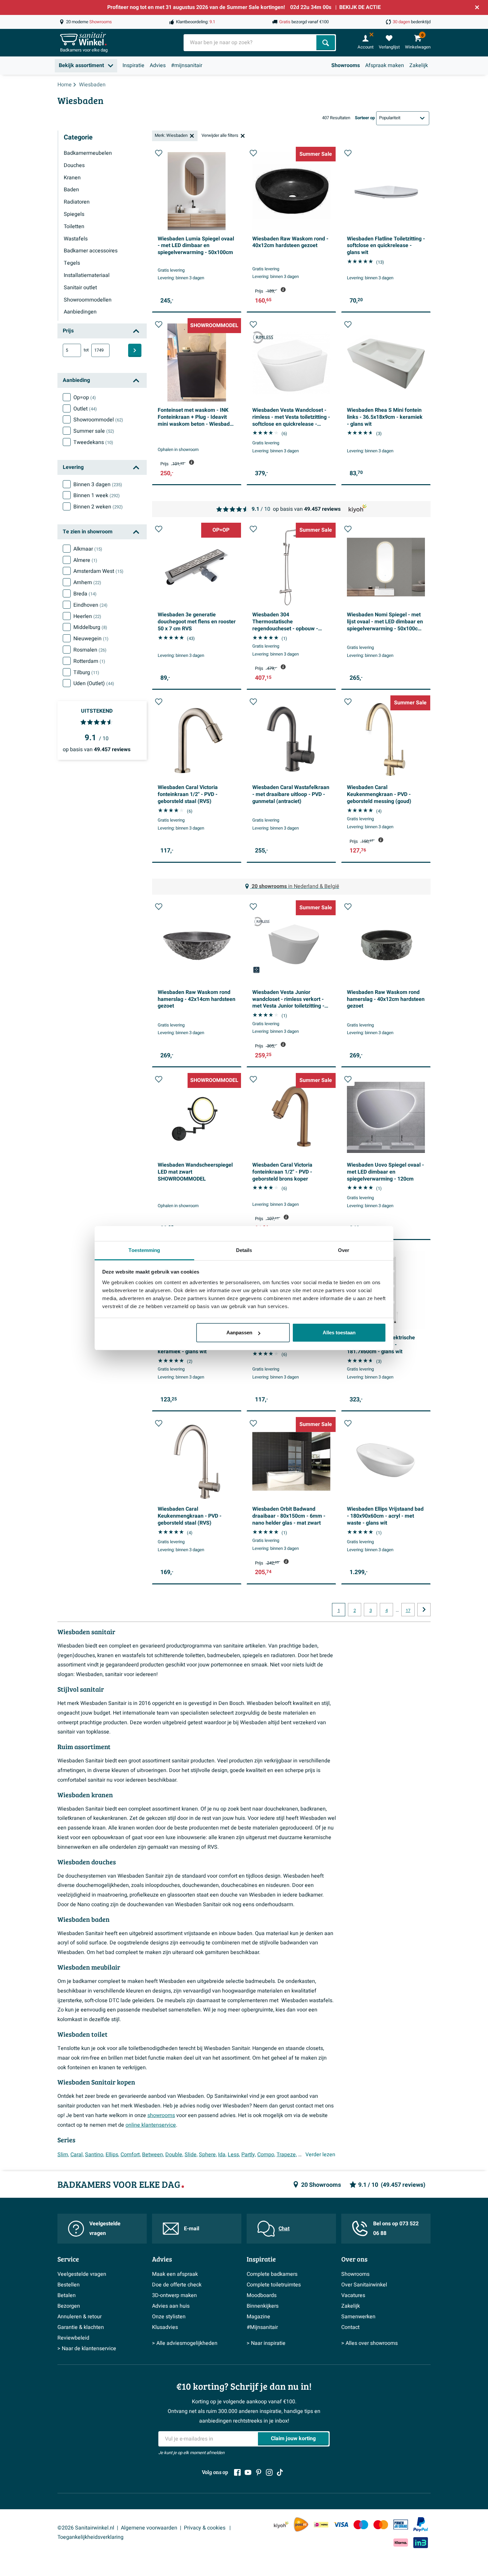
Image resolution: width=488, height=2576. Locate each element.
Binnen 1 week (97, 495)
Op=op (85, 398)
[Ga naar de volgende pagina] (424, 1610)
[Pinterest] (259, 2472)
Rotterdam (89, 661)
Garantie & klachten (81, 2327)
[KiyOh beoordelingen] (281, 2525)
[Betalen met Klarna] (401, 2543)
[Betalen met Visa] (341, 2525)
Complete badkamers (272, 2274)
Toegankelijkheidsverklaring (90, 2537)
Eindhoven (90, 605)
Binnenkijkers (263, 2306)
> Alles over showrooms (369, 2343)
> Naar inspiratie (266, 2343)
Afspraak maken (385, 65)
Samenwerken (358, 2317)
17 (408, 1611)
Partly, (249, 2155)
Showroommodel (98, 420)
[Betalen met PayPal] (421, 2525)
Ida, (222, 2155)
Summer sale (94, 431)
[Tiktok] (280, 2472)
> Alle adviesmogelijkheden (185, 2343)
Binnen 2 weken (98, 507)
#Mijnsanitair (262, 2327)
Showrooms (346, 65)
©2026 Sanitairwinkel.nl (86, 2528)
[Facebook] (237, 2472)
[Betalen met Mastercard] (381, 2525)
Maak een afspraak (175, 2274)
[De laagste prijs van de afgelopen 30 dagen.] (283, 290)
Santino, (95, 2155)
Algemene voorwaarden (149, 2528)
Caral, (77, 2155)
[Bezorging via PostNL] (301, 2525)
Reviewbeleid (73, 2338)
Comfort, (131, 2155)
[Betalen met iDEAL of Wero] (321, 2525)
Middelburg (90, 627)
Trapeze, (287, 2155)
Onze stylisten (169, 2317)
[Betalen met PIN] (401, 2525)
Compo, (266, 2155)
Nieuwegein (91, 639)
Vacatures (353, 2295)
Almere (85, 560)
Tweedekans (93, 442)
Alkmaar (88, 549)
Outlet (85, 409)
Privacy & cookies (205, 2528)
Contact (350, 2327)
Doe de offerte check (177, 2285)
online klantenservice (151, 2125)
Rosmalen (90, 650)
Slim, (63, 2155)
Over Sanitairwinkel (364, 2285)
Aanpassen (239, 1332)
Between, (153, 2155)
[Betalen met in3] (421, 2543)
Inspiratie (133, 65)
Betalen (67, 2295)
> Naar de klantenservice (87, 2349)
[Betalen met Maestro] (361, 2525)
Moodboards (262, 2295)
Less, (234, 2155)
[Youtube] (248, 2472)
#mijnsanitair (187, 65)
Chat (284, 2229)
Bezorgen (69, 2306)
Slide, (191, 2155)
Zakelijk (419, 65)
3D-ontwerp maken (174, 2295)
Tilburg (86, 672)
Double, (174, 2155)
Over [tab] (344, 1250)
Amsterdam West (98, 571)
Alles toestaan (339, 1332)
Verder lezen (320, 2155)
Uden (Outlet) (94, 683)
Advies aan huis (171, 2306)
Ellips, (112, 2155)
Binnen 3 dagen (98, 485)
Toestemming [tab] (144, 1250)
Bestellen (69, 2285)
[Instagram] (269, 2472)
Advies (158, 65)
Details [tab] (244, 1250)
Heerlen (87, 616)
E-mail (192, 2229)
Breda (85, 594)
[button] (159, 153)
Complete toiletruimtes (274, 2285)
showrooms (161, 2115)
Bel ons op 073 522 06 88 (396, 2228)
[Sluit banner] (477, 7)
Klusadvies (165, 2327)
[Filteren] (135, 350)
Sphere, (208, 2155)
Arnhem (87, 582)
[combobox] (251, 43)
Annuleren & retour (80, 2317)
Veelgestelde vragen (105, 2228)
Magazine (258, 2317)
